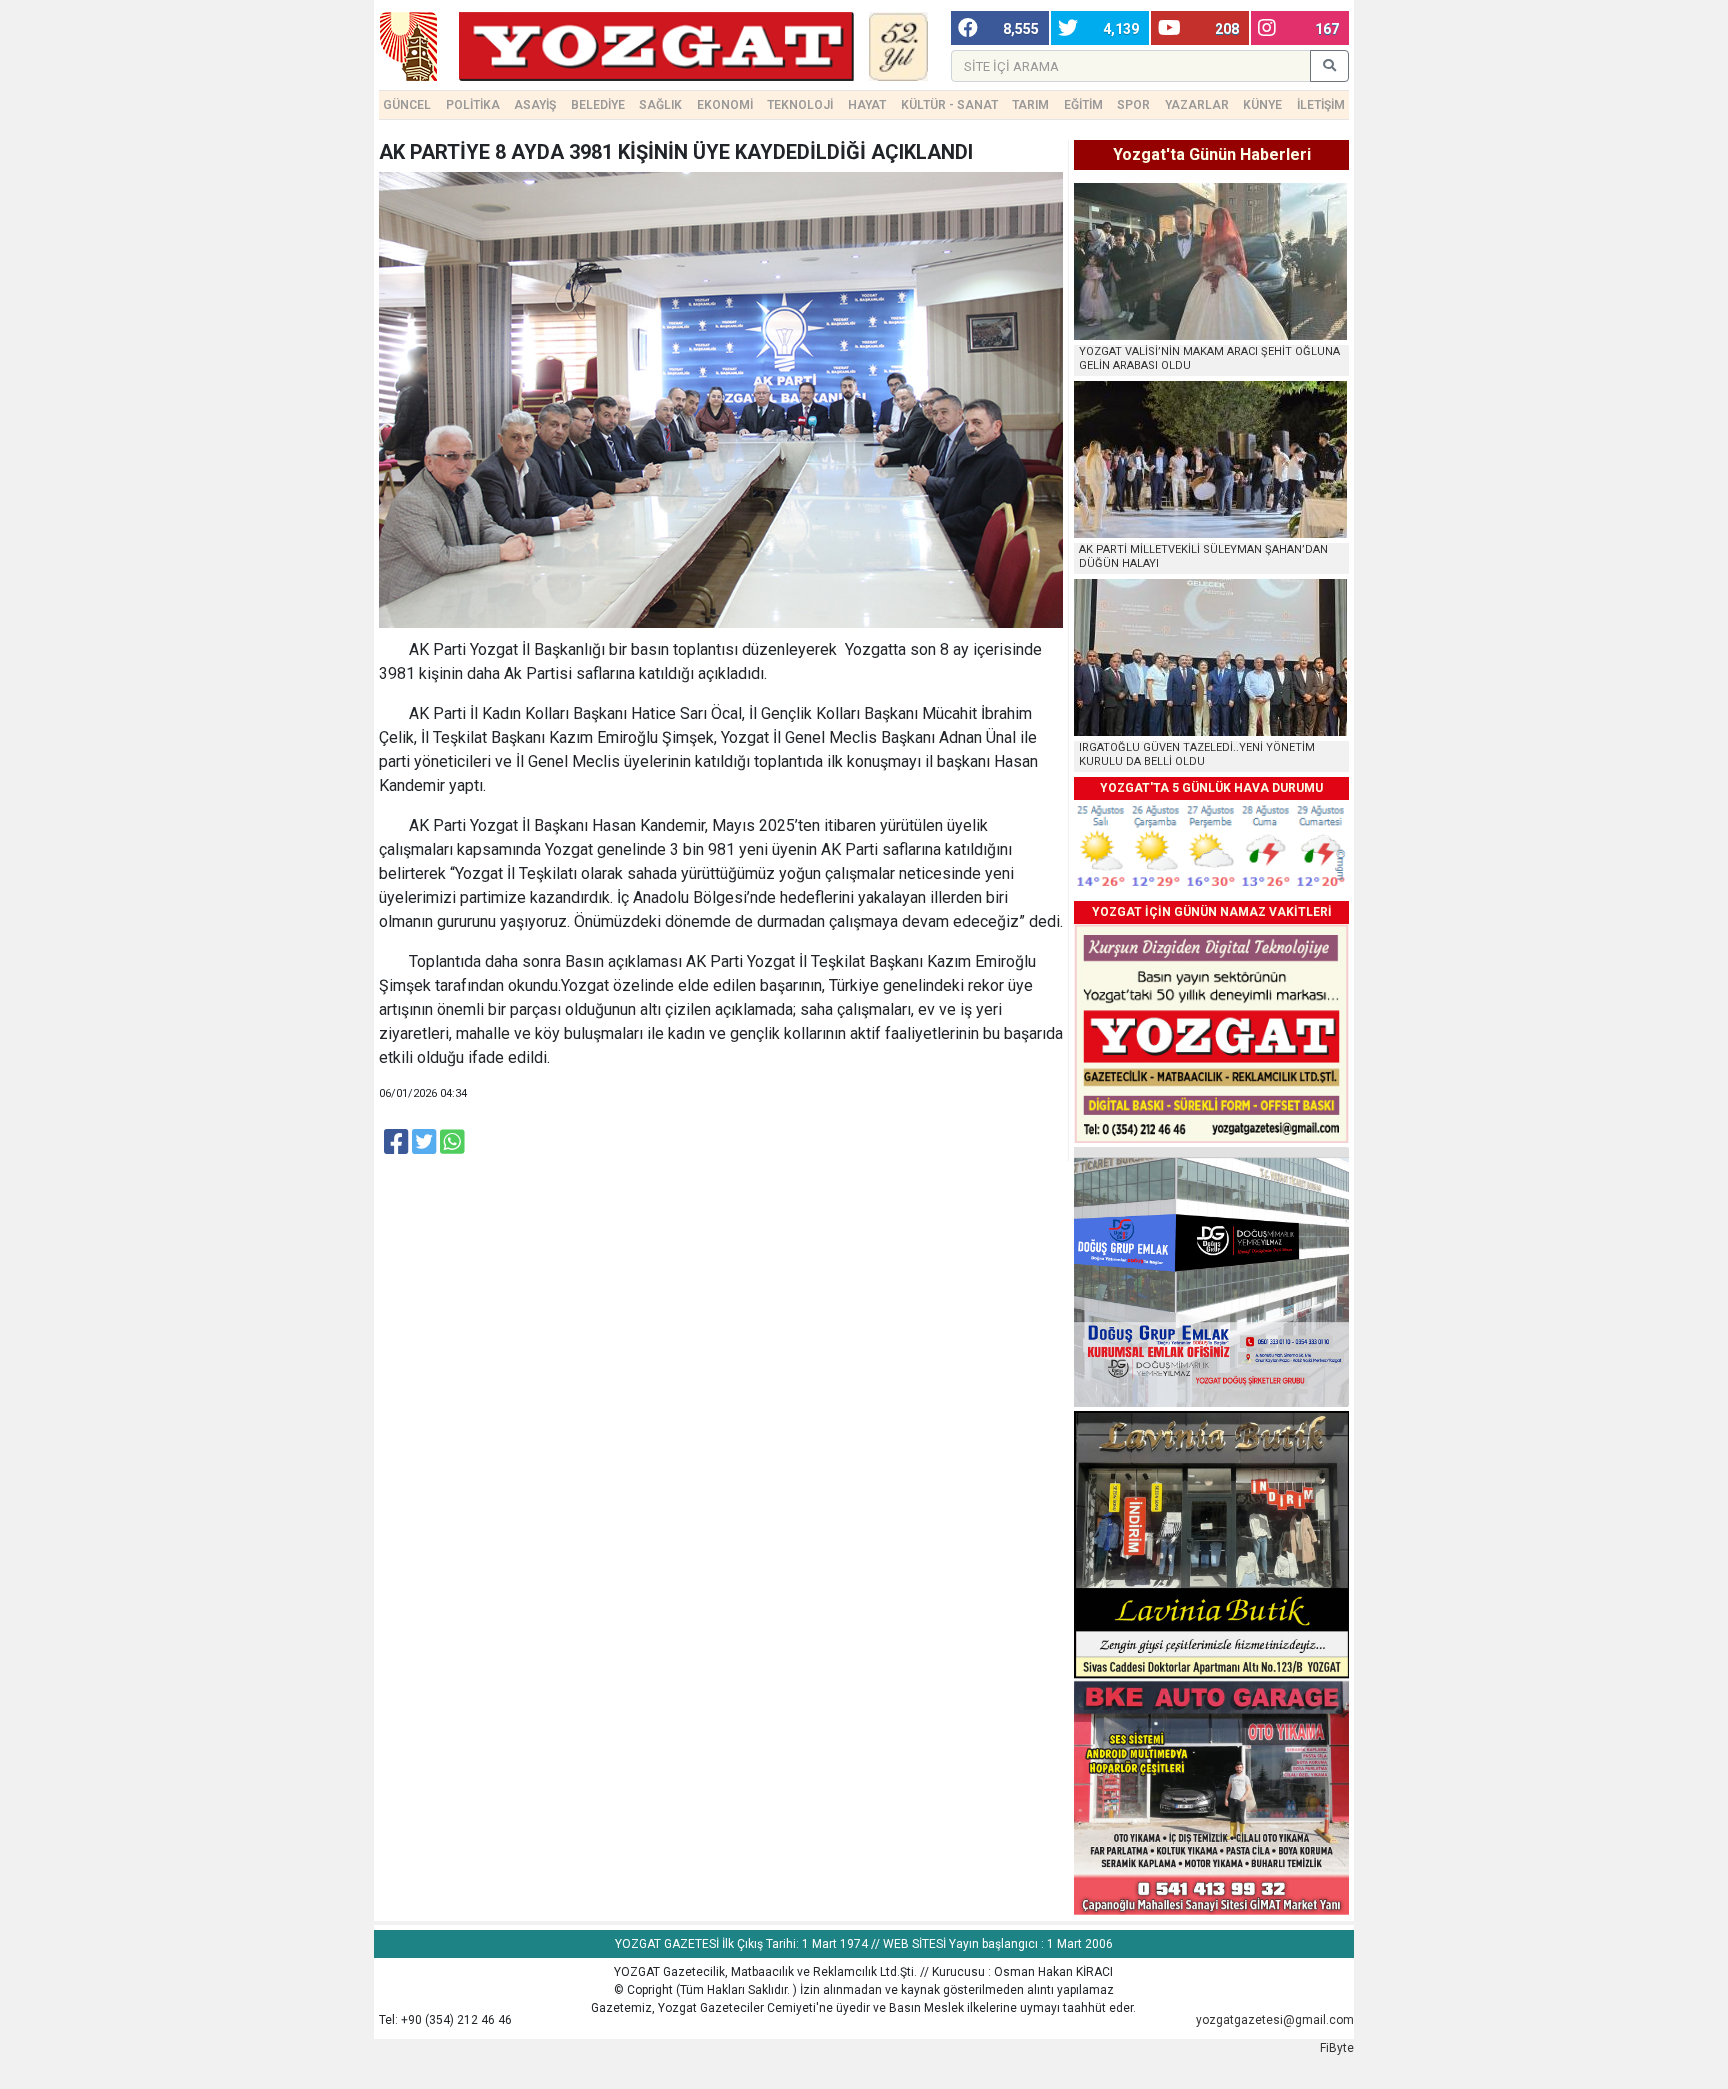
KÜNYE (1262, 105)
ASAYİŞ (535, 105)
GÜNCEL (407, 105)
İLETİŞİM (1321, 105)
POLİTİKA (473, 105)
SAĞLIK (660, 105)
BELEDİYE (598, 105)
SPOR (1133, 105)
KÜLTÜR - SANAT (949, 105)
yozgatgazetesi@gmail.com (1275, 2020)
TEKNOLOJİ (800, 105)
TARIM (1030, 105)
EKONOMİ (725, 105)
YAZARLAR (1197, 105)
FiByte (1337, 2048)
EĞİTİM (1083, 105)
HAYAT (867, 105)
